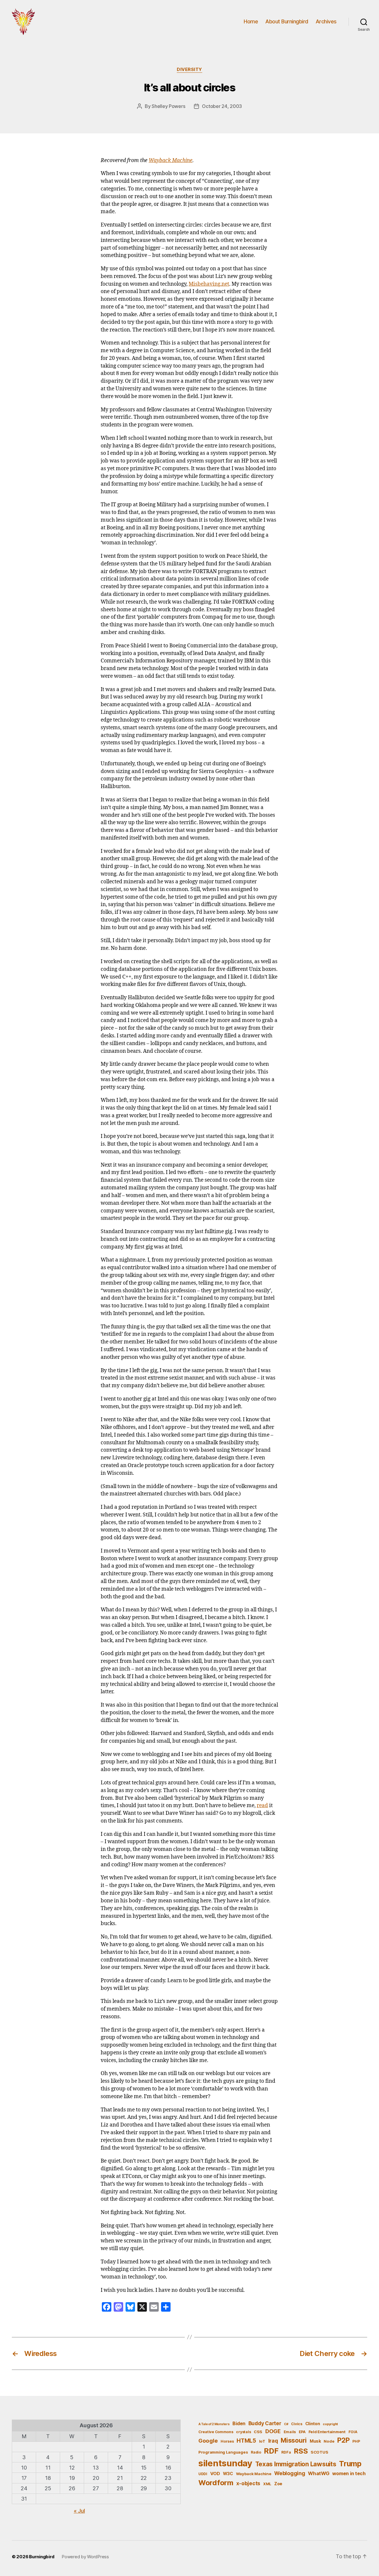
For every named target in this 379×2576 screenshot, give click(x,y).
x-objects (248, 2483)
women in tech (349, 2474)
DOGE (273, 2431)
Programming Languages (223, 2452)
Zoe (278, 2484)
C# (286, 2424)
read (262, 1806)
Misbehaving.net (209, 284)
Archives (326, 21)
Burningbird (42, 2557)
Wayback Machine (171, 161)
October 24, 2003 (222, 106)
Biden (239, 2424)
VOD (215, 2474)
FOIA (353, 2432)
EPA (302, 2432)
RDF (271, 2451)
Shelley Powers (168, 106)
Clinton (313, 2424)
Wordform (216, 2483)
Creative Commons (216, 2432)
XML (267, 2484)
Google (208, 2441)
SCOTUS (319, 2452)
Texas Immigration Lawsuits (296, 2464)
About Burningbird (287, 21)
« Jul (79, 2511)
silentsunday (225, 2463)
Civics (297, 2424)
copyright (330, 2424)
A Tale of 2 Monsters (214, 2424)
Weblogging (290, 2473)
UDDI (203, 2474)
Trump (350, 2464)
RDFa (286, 2452)
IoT (262, 2441)
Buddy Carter (265, 2423)
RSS (301, 2451)
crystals (243, 2432)
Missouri (294, 2440)
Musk (315, 2441)
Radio (256, 2452)
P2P (343, 2440)
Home (251, 21)
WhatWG (319, 2473)
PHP (356, 2441)
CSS (258, 2432)
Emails (290, 2432)
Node (329, 2441)
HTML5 (246, 2441)
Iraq (273, 2441)
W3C (228, 2474)
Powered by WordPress (85, 2557)
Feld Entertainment (327, 2432)
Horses (227, 2441)
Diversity (189, 69)
